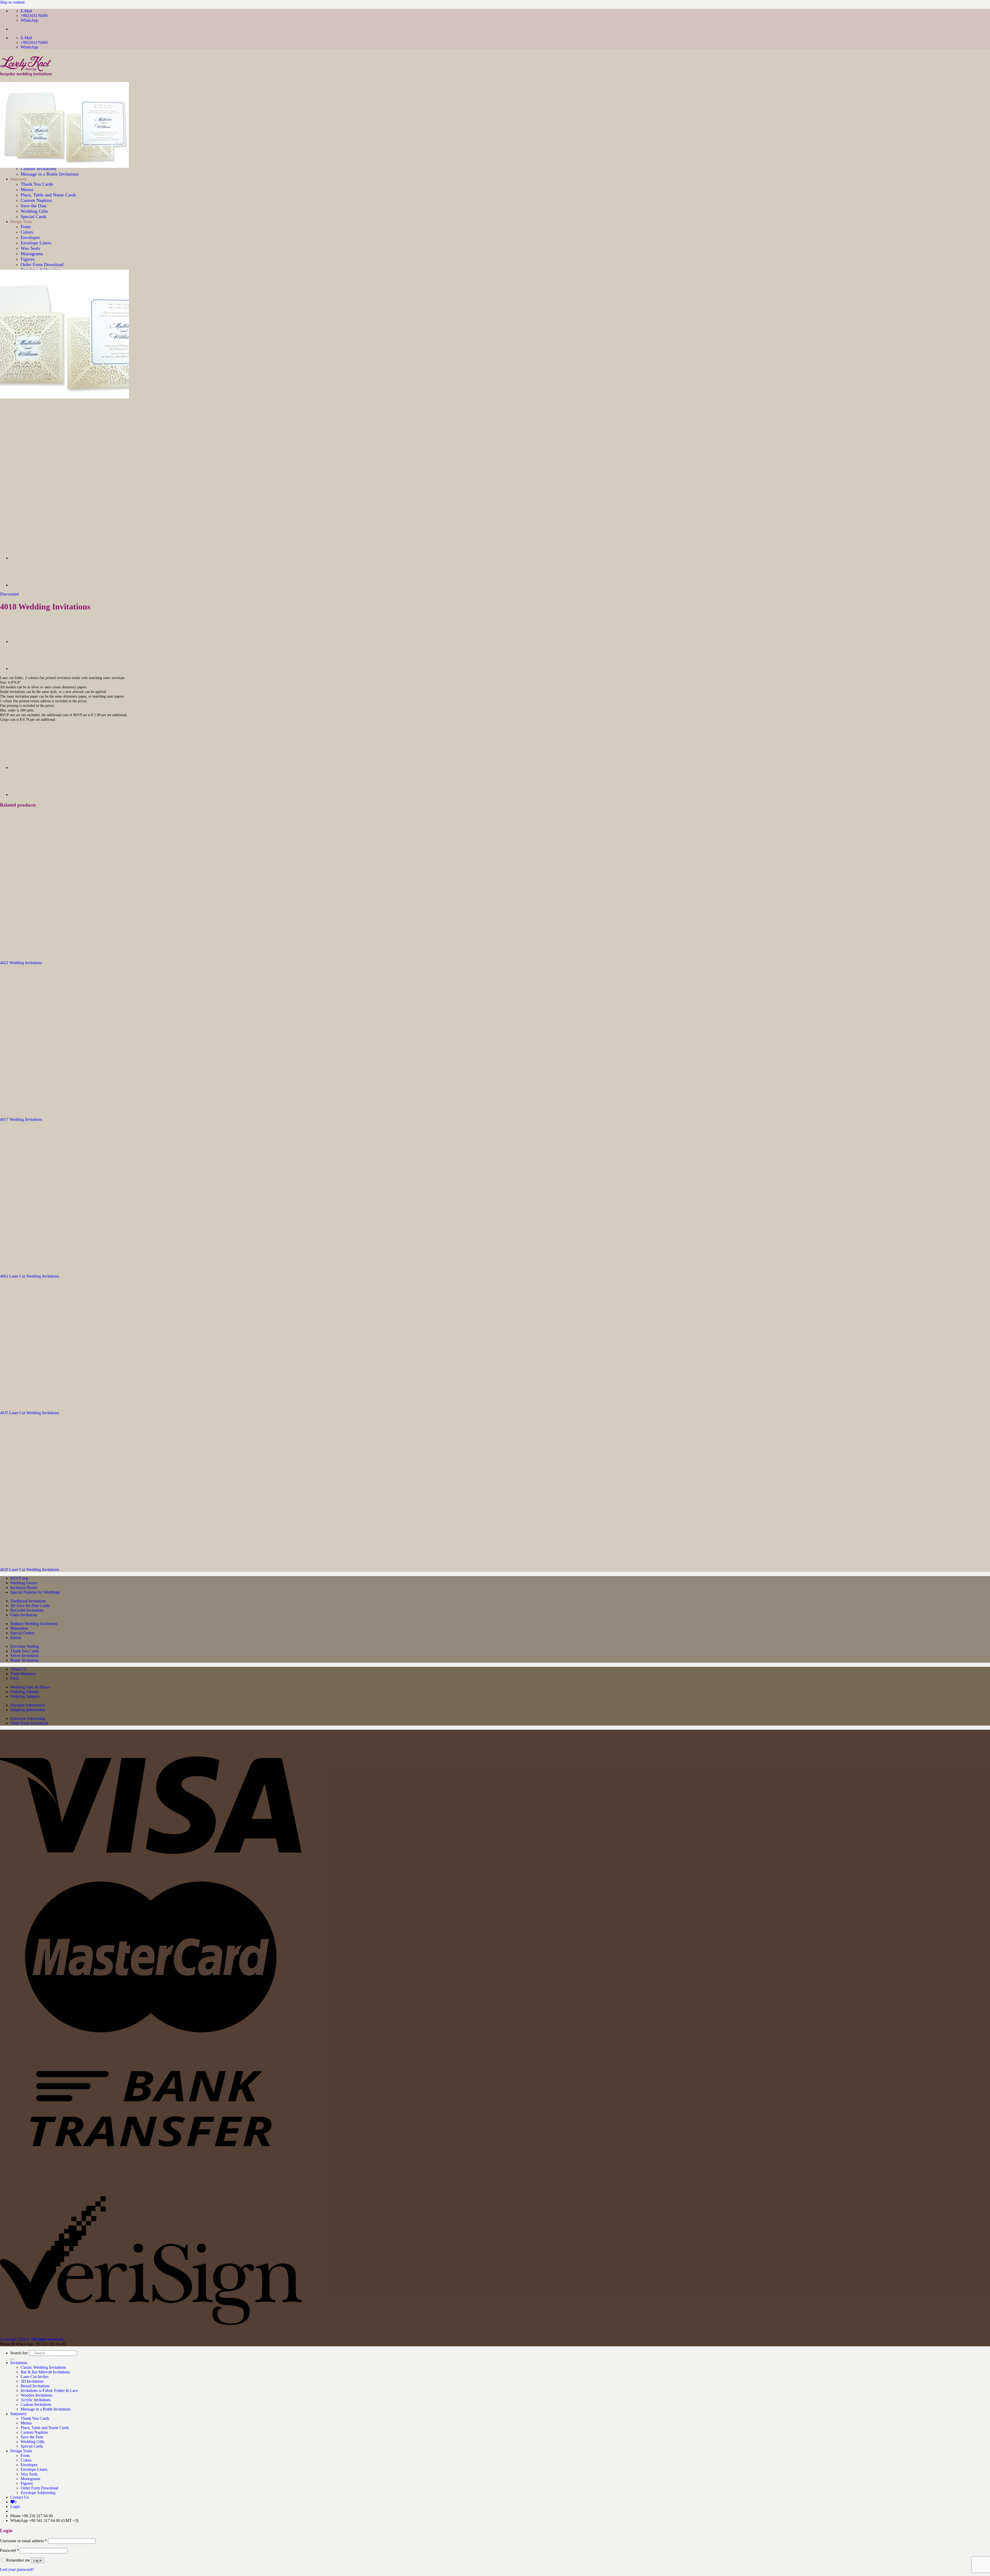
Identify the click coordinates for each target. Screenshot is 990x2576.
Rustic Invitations (24, 1660)
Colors (26, 2460)
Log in (38, 2560)
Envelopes (29, 2465)
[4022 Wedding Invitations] (64, 954)
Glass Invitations (24, 1615)
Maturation (19, 1628)
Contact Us (19, 2497)
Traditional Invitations (28, 1601)
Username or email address (23, 2541)
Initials (16, 1638)
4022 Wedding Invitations (21, 963)
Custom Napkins (34, 2432)
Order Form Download (42, 264)
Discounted (9, 594)
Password (9, 2550)
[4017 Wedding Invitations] (23, 585)
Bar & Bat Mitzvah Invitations (45, 2372)
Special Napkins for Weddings (35, 1592)
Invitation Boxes (24, 1588)
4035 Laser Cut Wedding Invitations (30, 1413)
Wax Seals (29, 2474)
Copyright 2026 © (32, 2339)
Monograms (30, 2479)
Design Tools (21, 2451)
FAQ (14, 1678)
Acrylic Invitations (36, 2400)
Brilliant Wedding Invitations (34, 1624)
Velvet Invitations (24, 1656)
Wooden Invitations (36, 2395)
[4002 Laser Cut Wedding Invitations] (23, 558)
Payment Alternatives (28, 1705)
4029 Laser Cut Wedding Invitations (30, 1569)
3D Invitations (32, 2381)
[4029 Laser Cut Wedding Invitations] (64, 1561)
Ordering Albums (24, 1692)
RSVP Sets (19, 1578)
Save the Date (32, 2437)
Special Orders (22, 1633)
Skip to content (12, 2)
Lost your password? (17, 2569)
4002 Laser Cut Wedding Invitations (30, 1276)
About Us (18, 1669)
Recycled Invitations (27, 1610)
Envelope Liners (34, 2469)
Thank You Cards (25, 1651)
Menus (26, 2423)
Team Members (23, 1674)
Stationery (19, 2414)
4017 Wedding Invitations (21, 1119)
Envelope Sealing (25, 1646)
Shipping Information (28, 1710)
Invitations (19, 2363)
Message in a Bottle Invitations (46, 2409)
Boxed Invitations (35, 2386)
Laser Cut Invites (35, 2377)
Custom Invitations (36, 2404)
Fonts (25, 2455)
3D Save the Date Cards (30, 1606)
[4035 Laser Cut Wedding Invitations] (64, 1404)
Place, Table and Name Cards (45, 2428)
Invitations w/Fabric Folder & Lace (49, 2391)
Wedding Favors (24, 1583)
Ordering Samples (25, 1696)
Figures (28, 259)
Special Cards (32, 2446)
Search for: (19, 2353)
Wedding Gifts (32, 2442)
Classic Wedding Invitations (43, 2367)
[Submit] (12, 2359)
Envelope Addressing (28, 1718)
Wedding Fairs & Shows (30, 1687)
